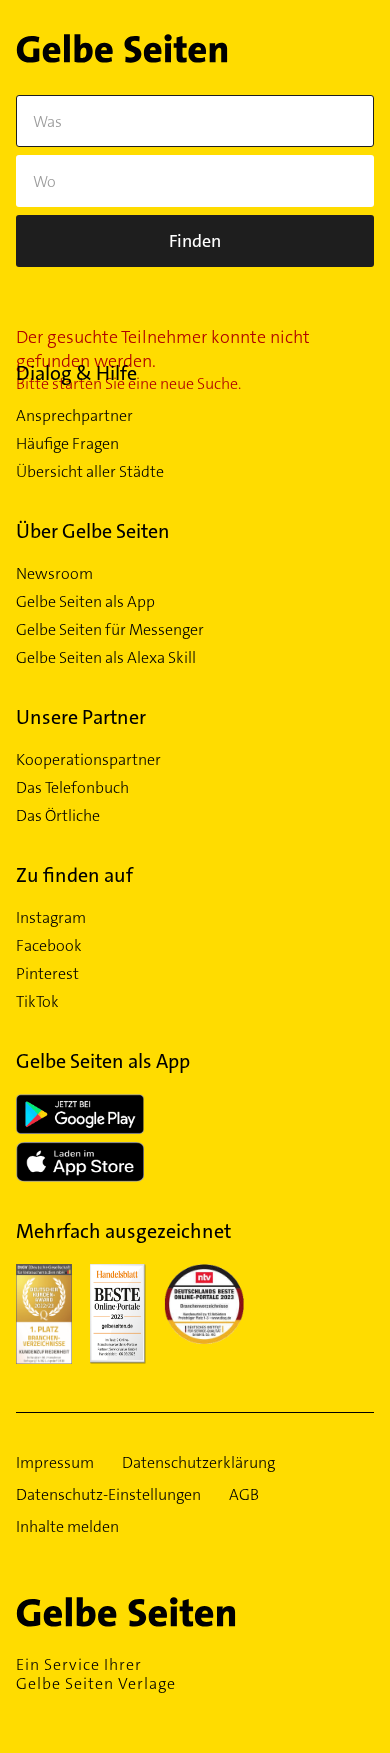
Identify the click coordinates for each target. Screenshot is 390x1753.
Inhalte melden (67, 1527)
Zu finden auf (74, 875)
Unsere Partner (81, 717)
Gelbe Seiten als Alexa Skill (106, 658)
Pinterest (47, 974)
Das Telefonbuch (72, 788)
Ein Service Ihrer (96, 1674)
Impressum (55, 1463)
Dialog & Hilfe (76, 373)
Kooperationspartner (88, 760)
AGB (244, 1495)
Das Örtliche (58, 816)
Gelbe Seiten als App (85, 602)
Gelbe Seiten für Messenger (110, 630)
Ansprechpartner (74, 416)
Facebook (49, 946)
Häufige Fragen (67, 444)
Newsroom (54, 574)
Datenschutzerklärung (198, 1463)
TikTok (37, 1002)
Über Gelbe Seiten (93, 531)
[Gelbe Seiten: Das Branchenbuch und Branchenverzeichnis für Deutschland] (122, 52)
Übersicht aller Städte (90, 472)
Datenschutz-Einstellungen (108, 1495)
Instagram (51, 918)
